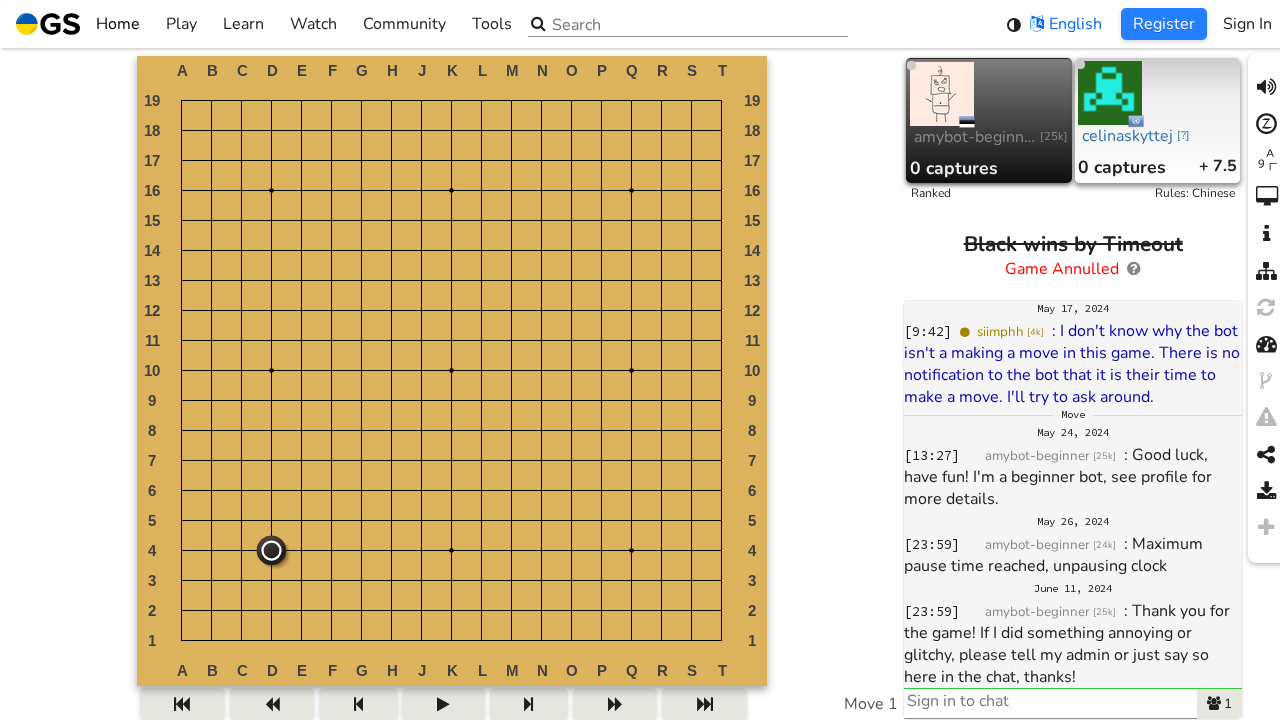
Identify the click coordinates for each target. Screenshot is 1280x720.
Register (1164, 24)
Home (118, 24)
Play (181, 24)
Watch (313, 24)
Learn (243, 24)
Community (404, 24)
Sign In (1247, 24)
